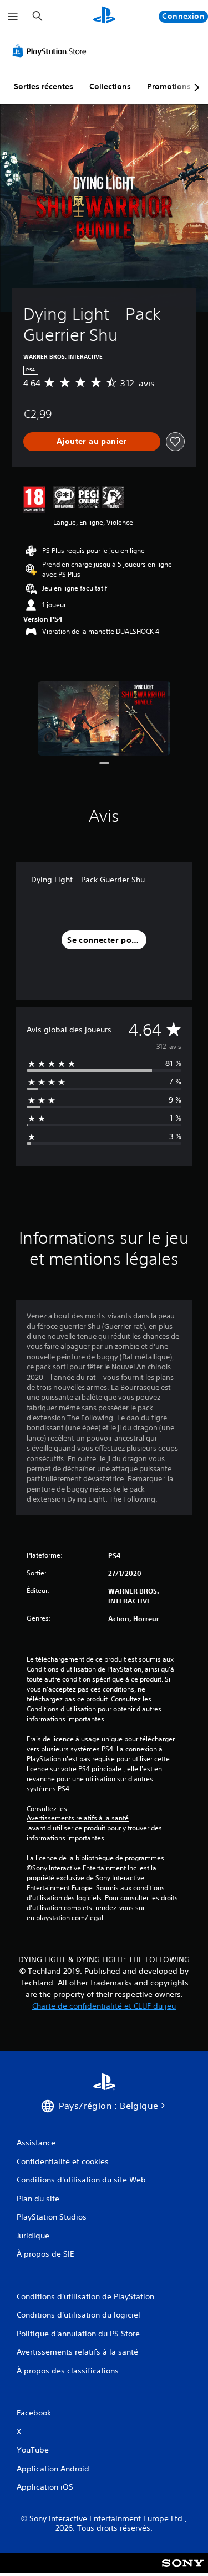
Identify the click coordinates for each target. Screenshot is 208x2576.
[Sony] (183, 2571)
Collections (110, 86)
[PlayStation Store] (52, 51)
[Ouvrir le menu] (13, 17)
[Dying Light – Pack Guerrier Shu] (104, 719)
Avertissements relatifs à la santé (78, 1818)
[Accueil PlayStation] (104, 16)
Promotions (169, 86)
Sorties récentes (44, 86)
